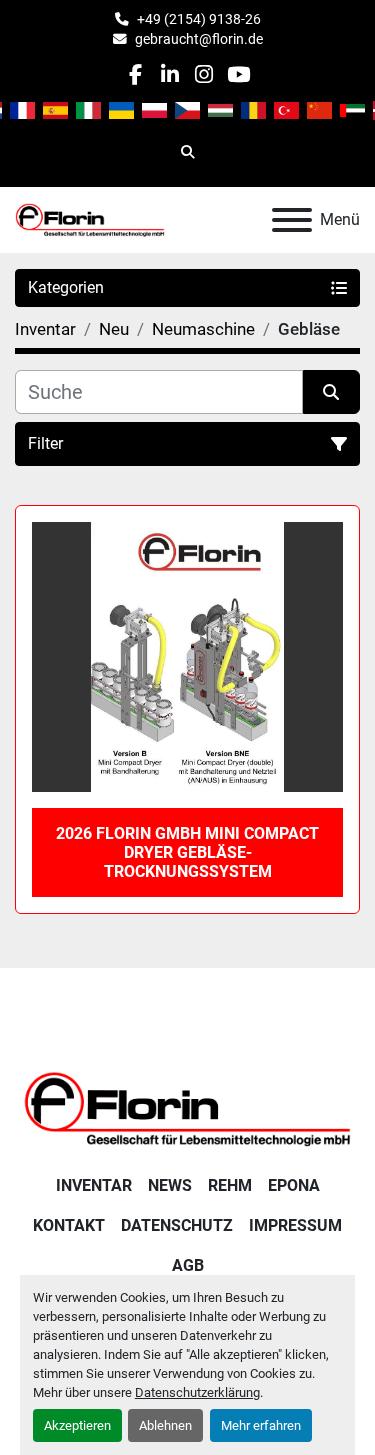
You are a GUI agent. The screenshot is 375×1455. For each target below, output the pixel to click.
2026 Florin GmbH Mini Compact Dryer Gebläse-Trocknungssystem (187, 852)
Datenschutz (177, 1225)
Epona (294, 1185)
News (170, 1185)
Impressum (295, 1225)
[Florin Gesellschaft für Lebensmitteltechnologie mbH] (187, 1107)
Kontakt (69, 1225)
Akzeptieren (77, 1425)
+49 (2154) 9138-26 (199, 19)
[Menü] (292, 220)
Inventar (94, 1185)
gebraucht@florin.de (199, 39)
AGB (188, 1265)
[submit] (332, 392)
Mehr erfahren (261, 1425)
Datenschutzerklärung (197, 1392)
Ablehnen (165, 1425)
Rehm (230, 1185)
